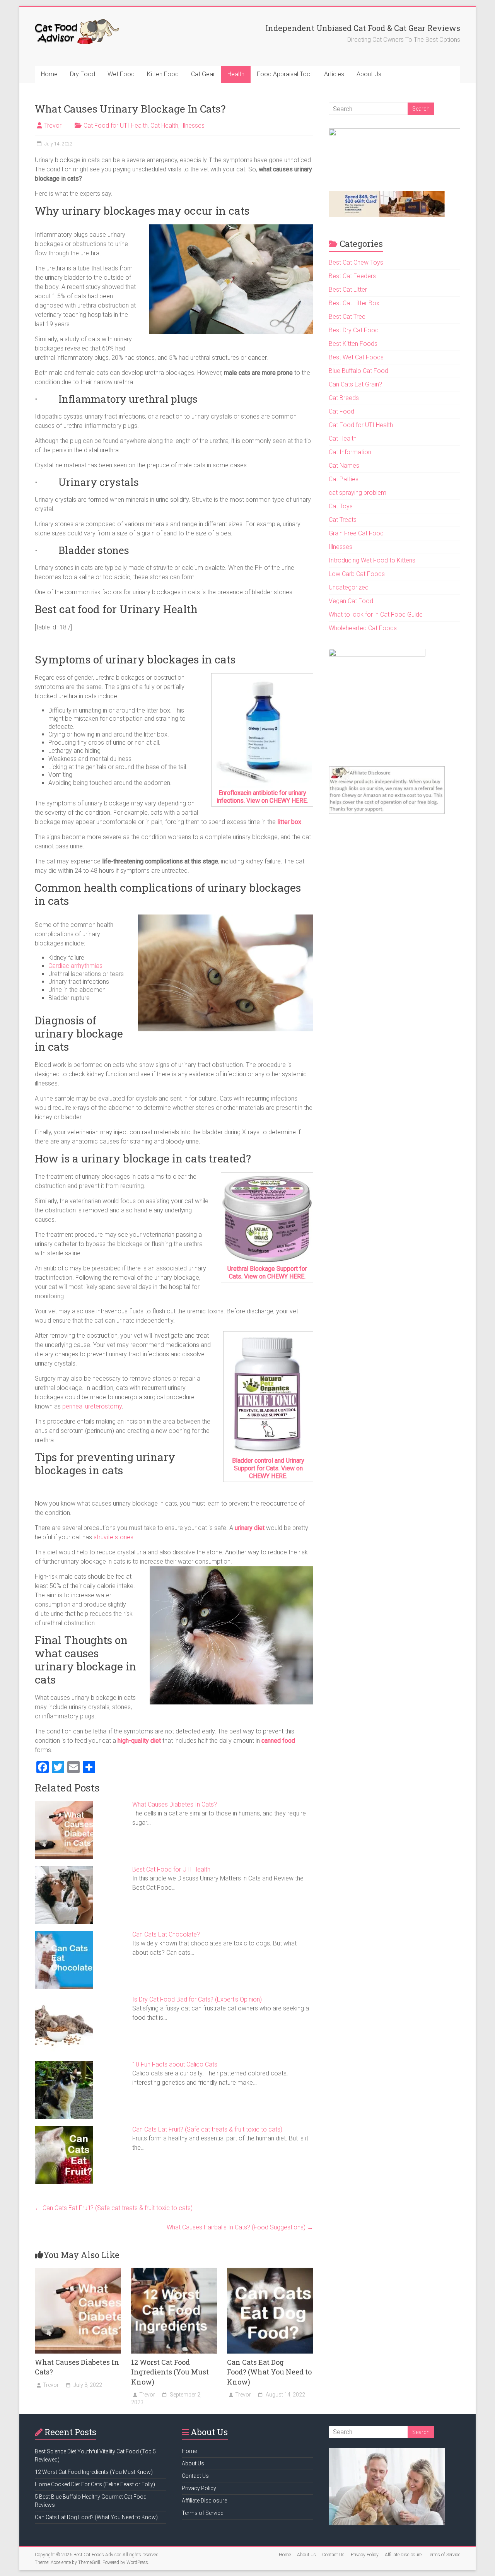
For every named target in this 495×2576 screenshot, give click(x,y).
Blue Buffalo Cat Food (358, 371)
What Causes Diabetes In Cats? (175, 1804)
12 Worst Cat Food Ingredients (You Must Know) (170, 2372)
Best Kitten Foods (353, 344)
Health (236, 74)
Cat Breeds (344, 398)
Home (49, 74)
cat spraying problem (358, 493)
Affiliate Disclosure (204, 2501)
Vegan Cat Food (351, 601)
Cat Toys (341, 506)
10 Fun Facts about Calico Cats (175, 2064)
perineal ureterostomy (92, 1406)
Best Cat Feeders (352, 276)
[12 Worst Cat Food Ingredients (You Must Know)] (174, 2271)
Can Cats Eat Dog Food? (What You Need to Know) (269, 2372)
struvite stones (114, 1537)
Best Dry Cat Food (354, 330)
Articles (334, 74)
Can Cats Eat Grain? (355, 384)
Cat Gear (203, 74)
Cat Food (341, 411)
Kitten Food (163, 74)
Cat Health (164, 126)
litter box (289, 822)
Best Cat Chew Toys (356, 262)
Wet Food (121, 74)
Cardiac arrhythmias (75, 966)
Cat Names (344, 466)
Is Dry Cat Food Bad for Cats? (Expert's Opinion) (197, 1999)
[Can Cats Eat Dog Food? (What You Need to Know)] (270, 2271)
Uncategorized (349, 587)
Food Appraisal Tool (284, 74)
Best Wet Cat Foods (356, 357)
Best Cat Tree (347, 317)
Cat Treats (343, 520)
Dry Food (83, 74)
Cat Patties (344, 479)
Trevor (53, 126)
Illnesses (193, 126)
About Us (369, 74)
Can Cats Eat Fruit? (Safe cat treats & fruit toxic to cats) (207, 2129)
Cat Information (350, 452)
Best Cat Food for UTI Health (171, 1869)
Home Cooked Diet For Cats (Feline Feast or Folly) (95, 2484)
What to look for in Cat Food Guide (376, 615)
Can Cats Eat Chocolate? (166, 1934)
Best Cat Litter (348, 290)
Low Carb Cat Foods (357, 574)
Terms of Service (202, 2513)
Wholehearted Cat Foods (363, 628)
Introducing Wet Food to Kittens (372, 560)
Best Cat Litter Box (354, 303)
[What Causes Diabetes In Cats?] (78, 2271)
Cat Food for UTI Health (116, 126)
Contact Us (195, 2476)
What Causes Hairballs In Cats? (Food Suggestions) (240, 2227)
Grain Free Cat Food (356, 533)
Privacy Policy (199, 2488)
